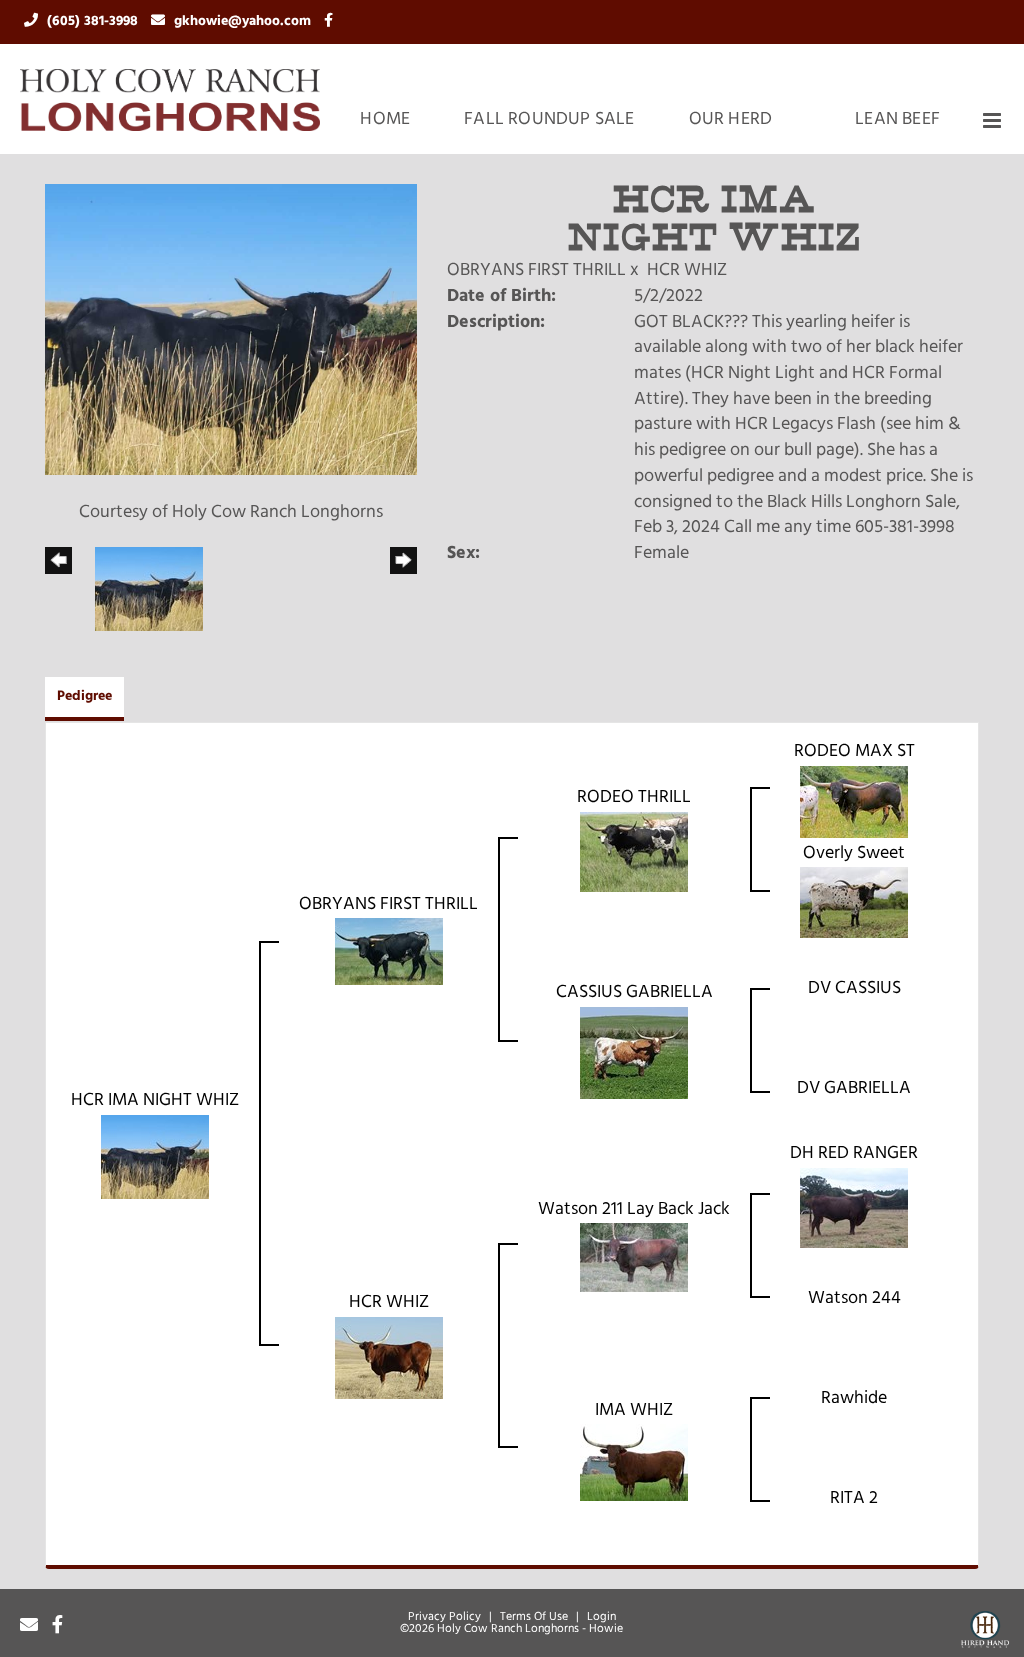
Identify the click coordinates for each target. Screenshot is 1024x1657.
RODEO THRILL (634, 798)
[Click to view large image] (231, 330)
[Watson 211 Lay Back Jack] (634, 1258)
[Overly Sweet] (854, 903)
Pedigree (84, 696)
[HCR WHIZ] (389, 1358)
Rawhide (854, 1399)
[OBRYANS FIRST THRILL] (389, 952)
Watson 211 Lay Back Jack (634, 1210)
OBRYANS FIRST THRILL (536, 271)
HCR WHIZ (687, 271)
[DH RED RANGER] (854, 1208)
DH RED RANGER (854, 1154)
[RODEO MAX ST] (854, 802)
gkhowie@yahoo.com (244, 21)
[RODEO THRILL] (634, 852)
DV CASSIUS (854, 989)
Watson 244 (854, 1299)
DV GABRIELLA (854, 1089)
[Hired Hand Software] (985, 1633)
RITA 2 (854, 1499)
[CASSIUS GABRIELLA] (634, 1054)
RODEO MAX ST (854, 752)
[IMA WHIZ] (634, 1463)
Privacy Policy (444, 1617)
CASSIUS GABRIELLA (634, 993)
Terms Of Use (534, 1617)
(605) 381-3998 (94, 21)
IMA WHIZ (634, 1411)
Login (601, 1617)
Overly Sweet (854, 854)
